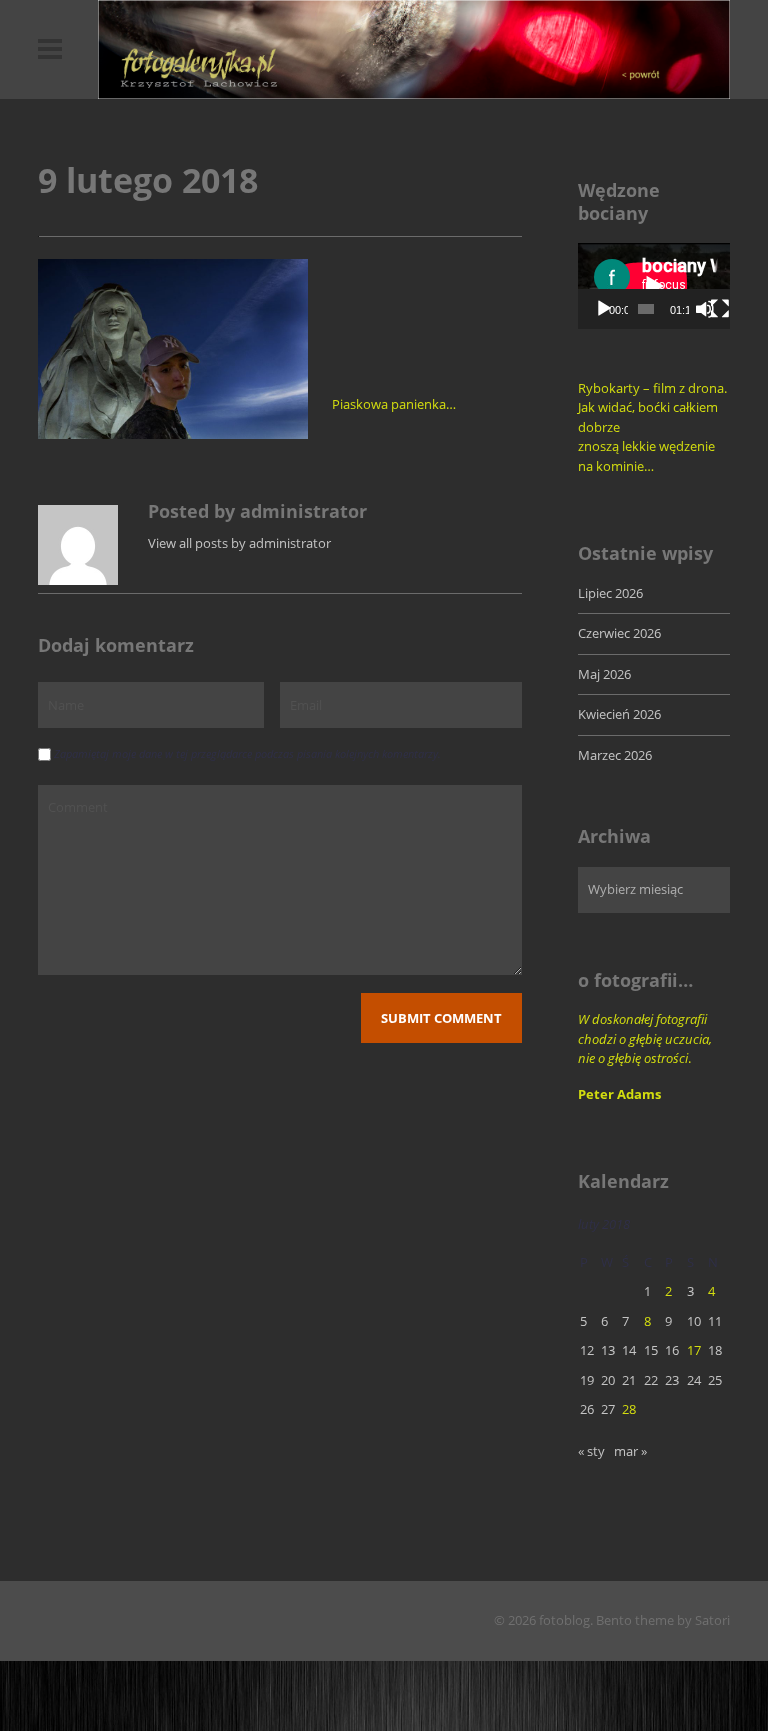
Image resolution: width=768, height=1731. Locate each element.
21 (629, 1380)
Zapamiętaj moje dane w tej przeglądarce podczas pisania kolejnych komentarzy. (247, 753)
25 (715, 1380)
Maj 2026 (604, 674)
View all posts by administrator (239, 543)
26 (587, 1409)
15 (651, 1350)
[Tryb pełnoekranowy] (720, 309)
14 (629, 1350)
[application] (654, 286)
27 (608, 1409)
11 (715, 1321)
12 (587, 1350)
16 (672, 1350)
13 (608, 1350)
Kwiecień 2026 (619, 714)
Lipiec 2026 (610, 593)
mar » (630, 1451)
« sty (591, 1451)
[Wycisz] (705, 309)
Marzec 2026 (615, 755)
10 (694, 1321)
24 (694, 1380)
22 (651, 1380)
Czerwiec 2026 (619, 633)
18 (715, 1350)
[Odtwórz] (604, 309)
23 (672, 1380)
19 (587, 1380)
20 (608, 1380)
